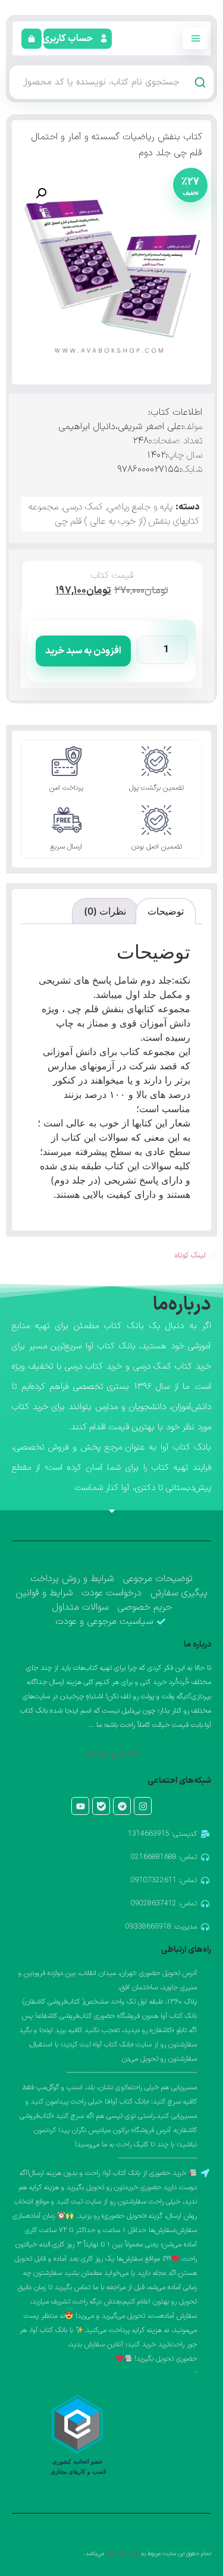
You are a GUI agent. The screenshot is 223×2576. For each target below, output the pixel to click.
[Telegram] (122, 1806)
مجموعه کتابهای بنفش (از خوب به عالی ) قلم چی (114, 514)
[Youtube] (80, 1806)
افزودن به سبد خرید (83, 651)
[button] (69, 39)
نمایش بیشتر (111, 1753)
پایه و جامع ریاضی (140, 507)
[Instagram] (143, 1806)
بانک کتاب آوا (123, 2554)
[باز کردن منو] (195, 38)
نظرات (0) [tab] (105, 911)
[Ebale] (101, 1806)
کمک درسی (83, 507)
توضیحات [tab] (166, 911)
